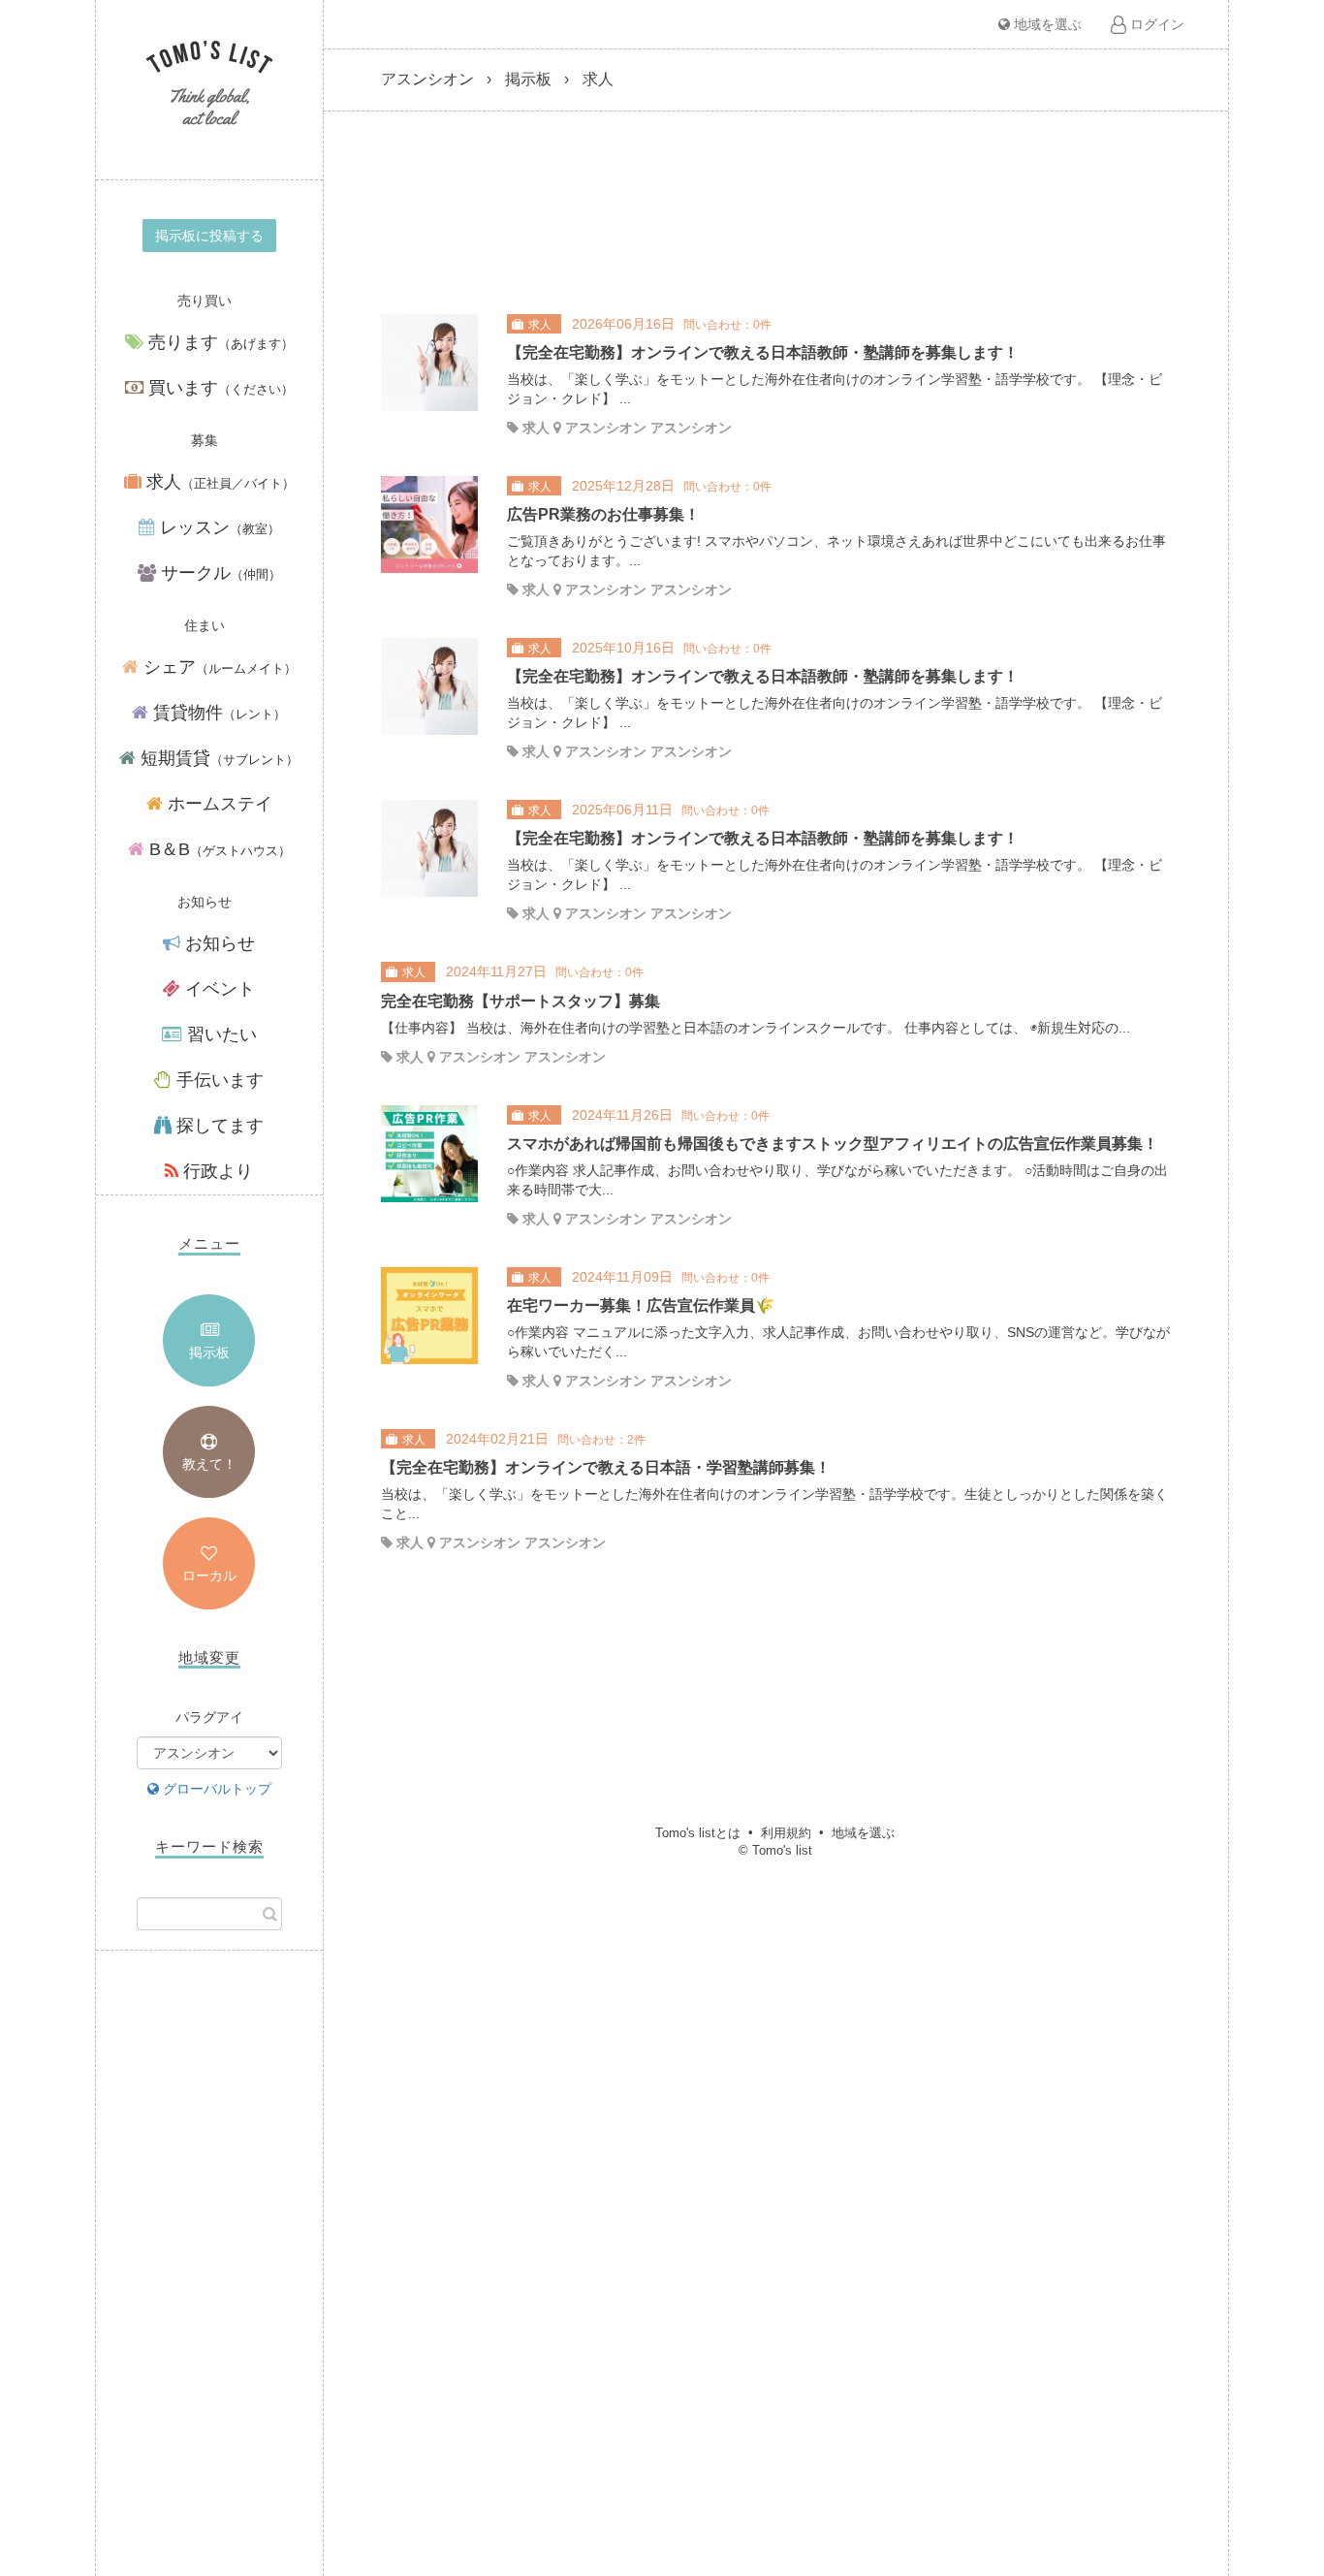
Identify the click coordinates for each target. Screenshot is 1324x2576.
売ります (219, 342)
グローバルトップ (215, 1789)
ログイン (1155, 24)
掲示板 (209, 1352)
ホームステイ (218, 804)
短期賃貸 (217, 758)
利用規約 (786, 1833)
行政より (216, 1171)
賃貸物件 (217, 713)
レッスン (218, 527)
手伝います (218, 1080)
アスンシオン (427, 79)
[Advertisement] (209, 2280)
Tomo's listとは (698, 1833)
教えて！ (209, 1464)
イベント (218, 989)
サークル (219, 573)
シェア (218, 667)
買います (219, 388)
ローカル (209, 1575)
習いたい (220, 1034)
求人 (218, 482)
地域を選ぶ (1046, 24)
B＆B (218, 849)
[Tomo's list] (209, 85)
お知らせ (218, 943)
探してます (218, 1126)
